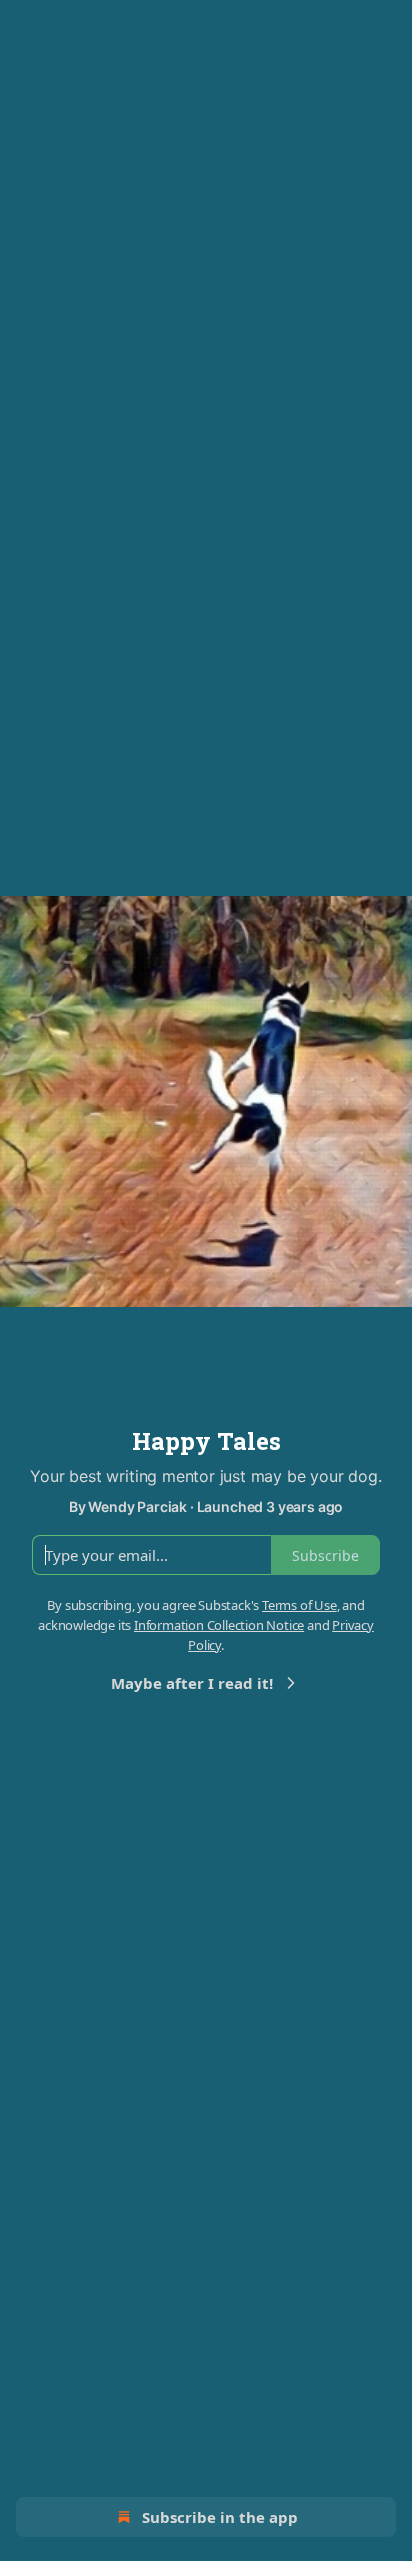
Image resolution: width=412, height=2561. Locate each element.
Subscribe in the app (220, 2517)
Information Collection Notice (219, 1625)
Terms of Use (299, 1605)
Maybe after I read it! (192, 1683)
